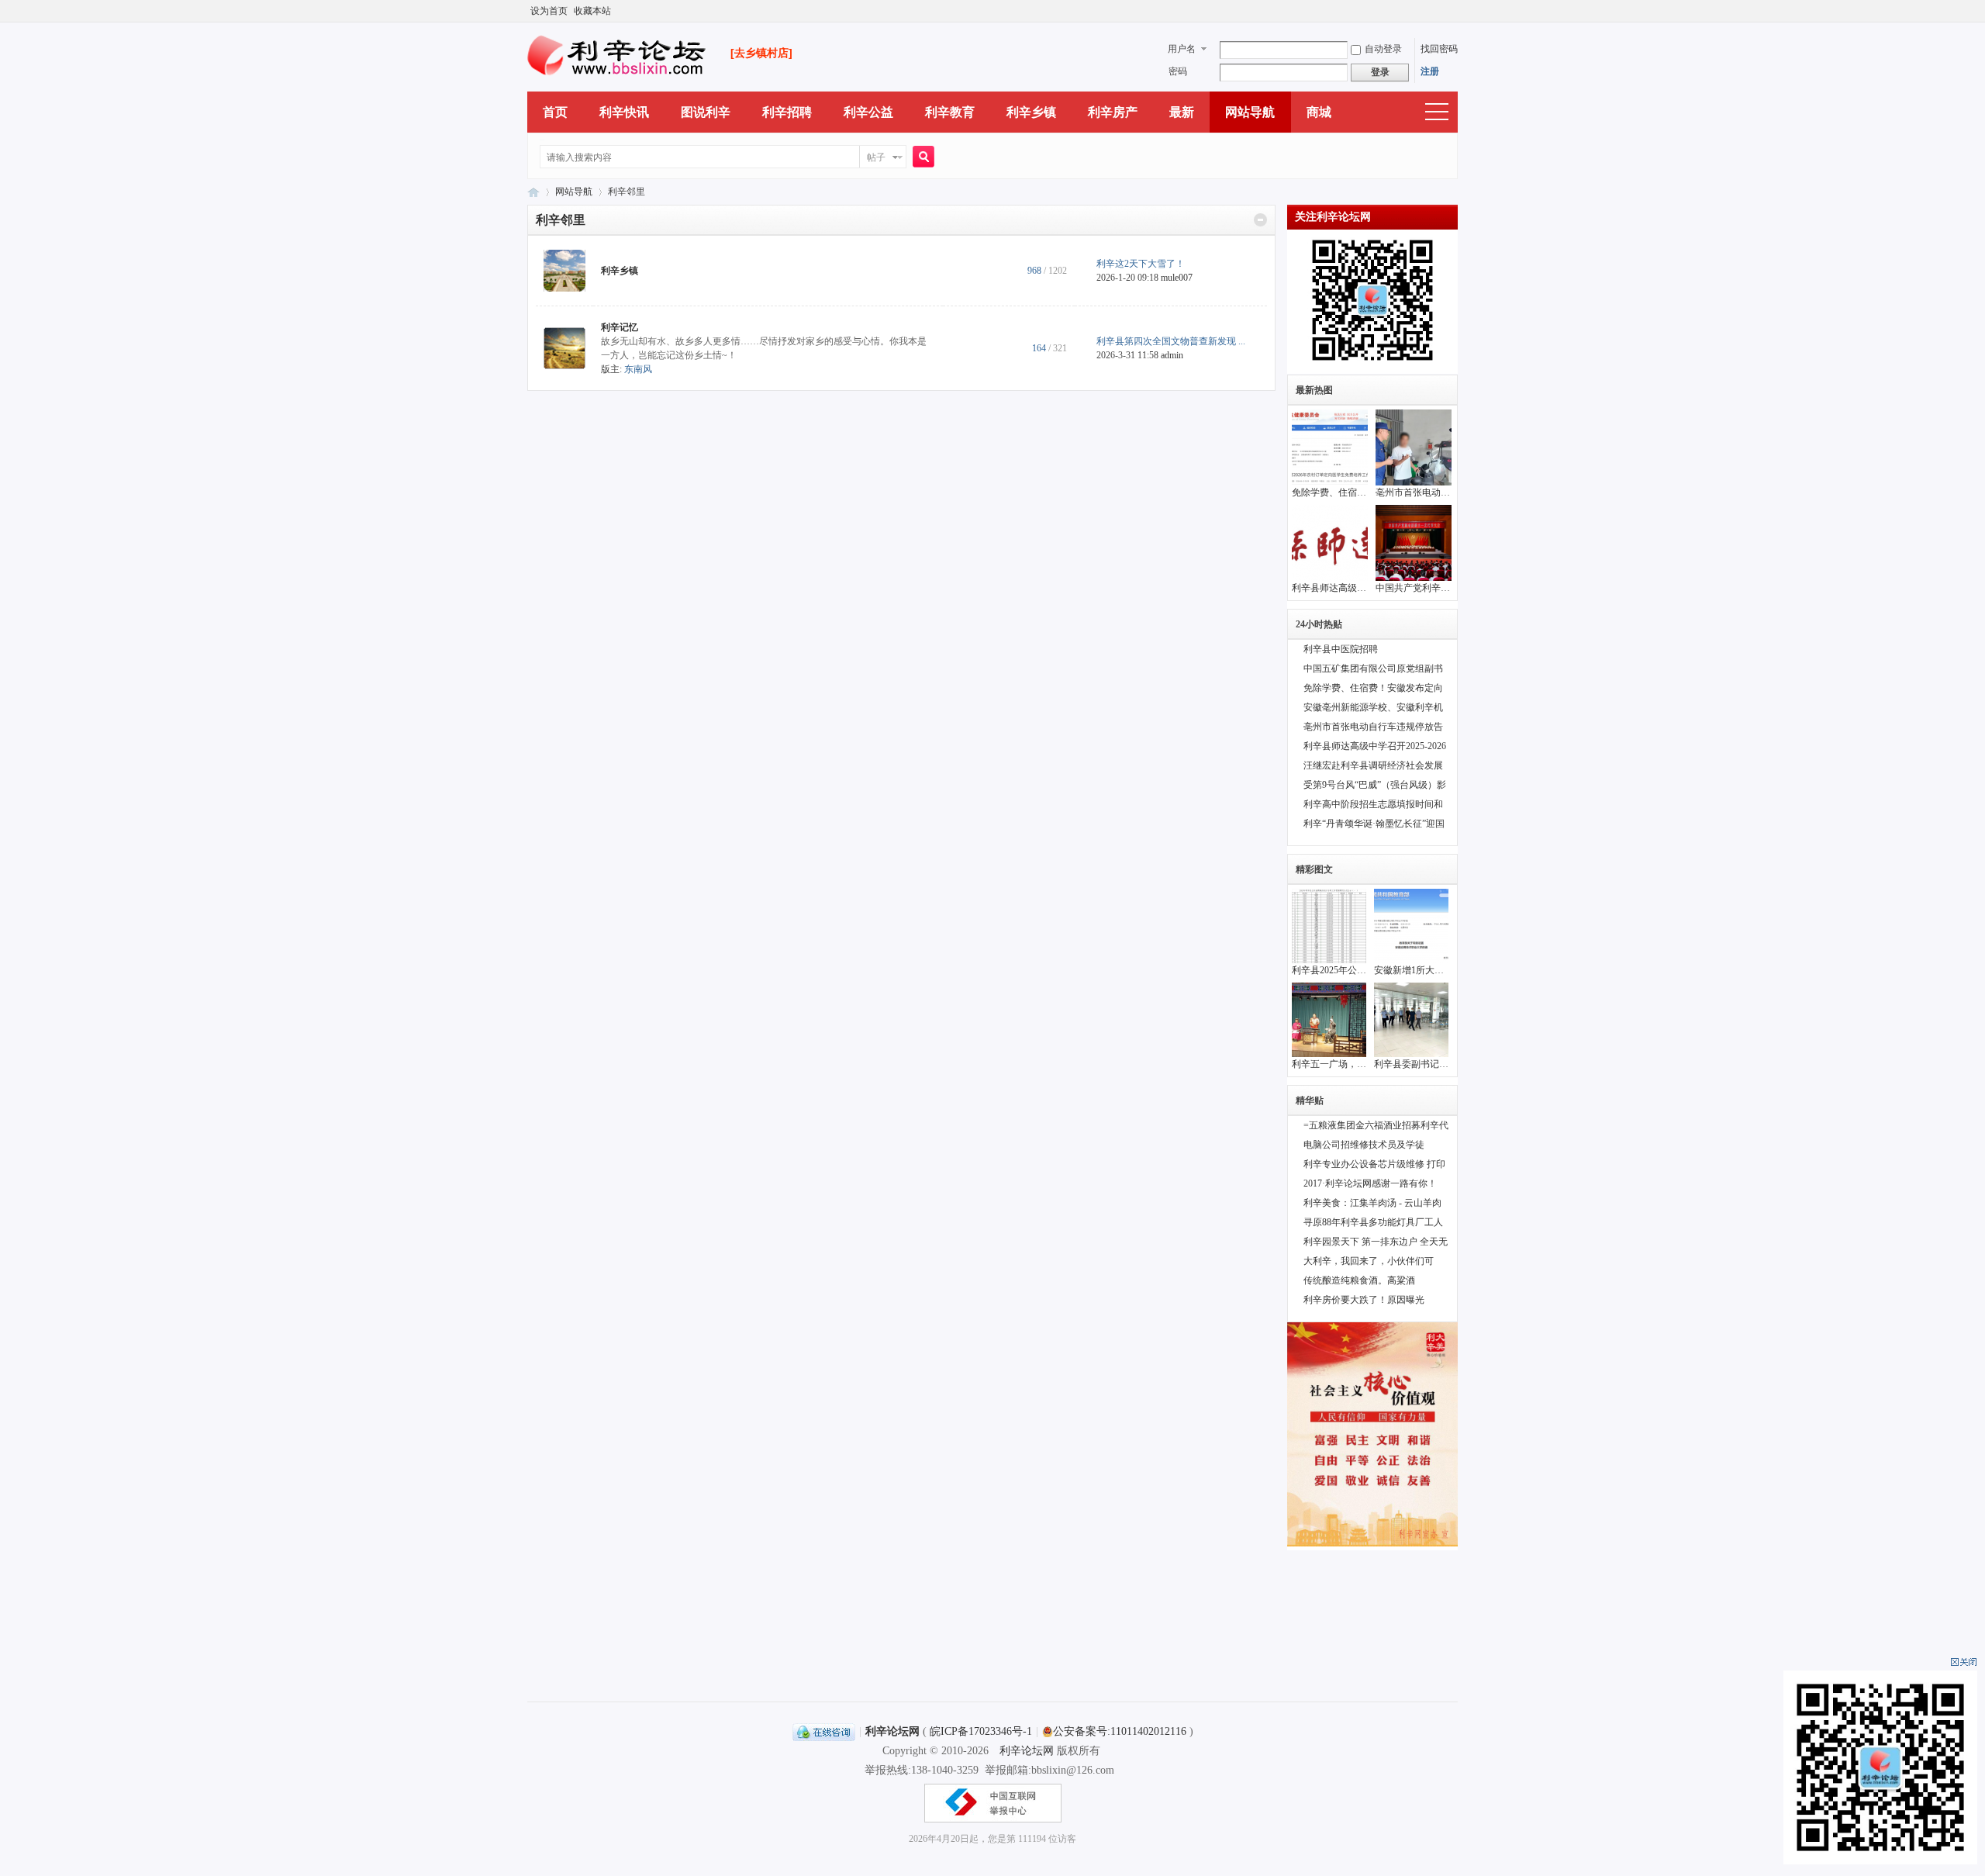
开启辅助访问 (1454, 11)
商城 (1319, 112)
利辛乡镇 (1031, 112)
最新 (1182, 112)
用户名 (1182, 49)
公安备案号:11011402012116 (1120, 1731)
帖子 (876, 157)
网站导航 (1250, 112)
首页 (555, 112)
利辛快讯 (624, 112)
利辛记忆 (620, 327)
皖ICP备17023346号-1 (981, 1731)
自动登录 (1383, 49)
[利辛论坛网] (617, 78)
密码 (1178, 71)
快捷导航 (1437, 112)
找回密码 (1439, 49)
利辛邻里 (561, 220)
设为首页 (549, 11)
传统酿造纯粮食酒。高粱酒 (1359, 1280)
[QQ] (824, 1731)
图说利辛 (706, 112)
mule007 (1177, 278)
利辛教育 (950, 112)
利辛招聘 (787, 112)
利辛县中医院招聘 (1341, 649)
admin (1172, 355)
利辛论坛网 (533, 192)
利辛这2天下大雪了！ (1141, 264)
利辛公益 (868, 112)
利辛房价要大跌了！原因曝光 (1364, 1300)
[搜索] (921, 158)
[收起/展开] (1260, 220)
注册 (1430, 71)
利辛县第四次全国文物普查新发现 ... (1171, 341)
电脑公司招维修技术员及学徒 (1364, 1145)
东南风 (638, 369)
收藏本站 (592, 11)
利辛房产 (1113, 112)
